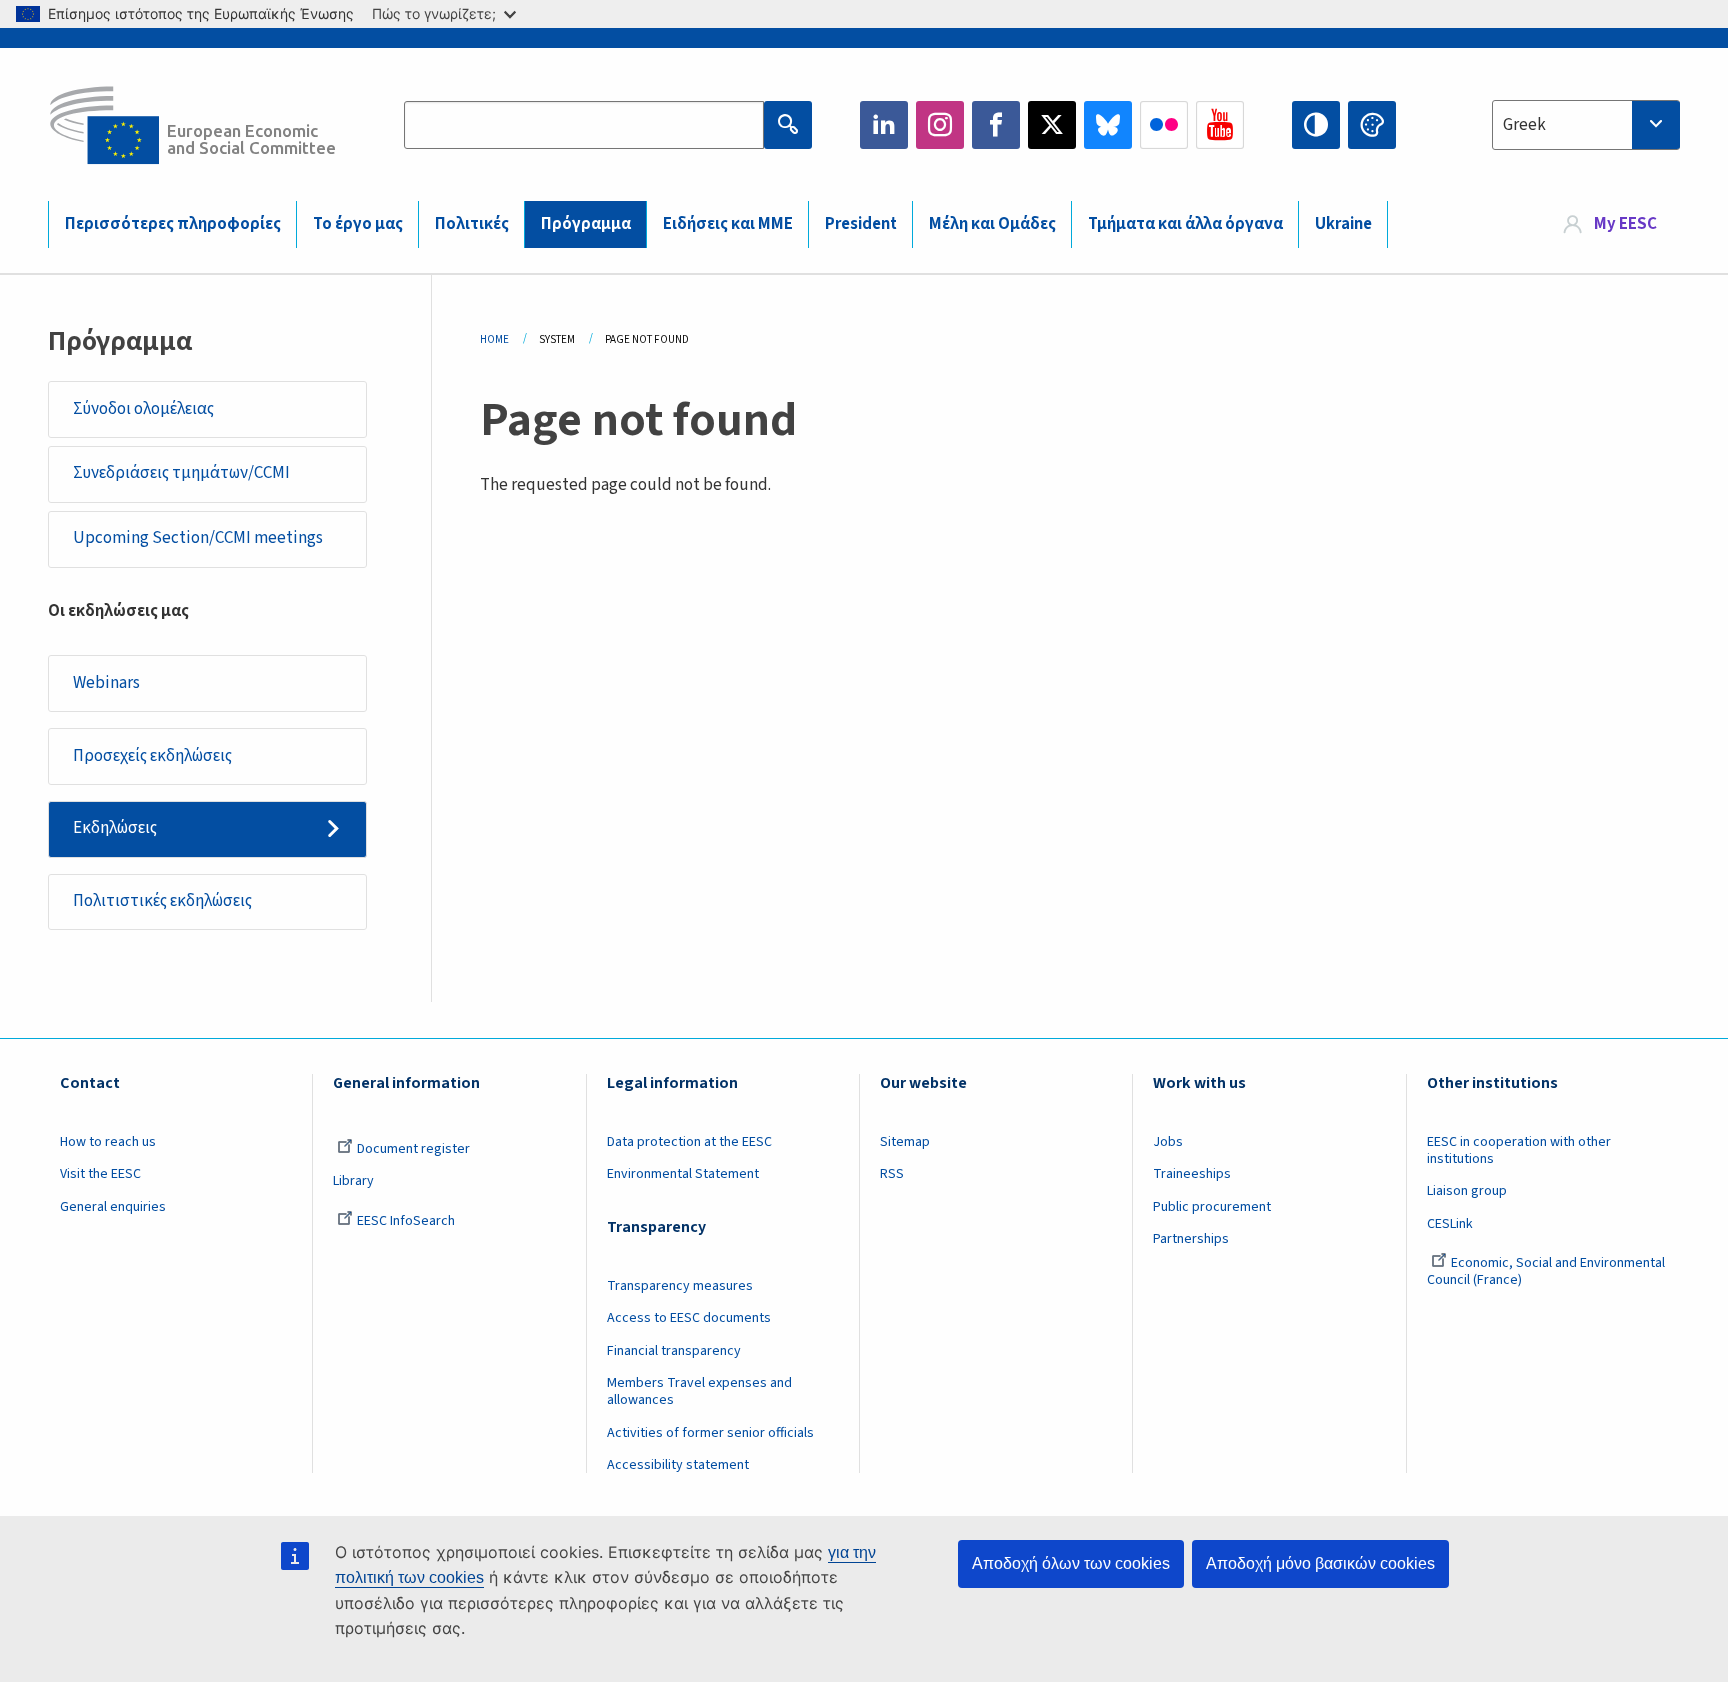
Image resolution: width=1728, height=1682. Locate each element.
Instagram (940, 125)
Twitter (1052, 125)
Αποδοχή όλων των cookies (1071, 1563)
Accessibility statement (678, 1465)
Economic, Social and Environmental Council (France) (1546, 1271)
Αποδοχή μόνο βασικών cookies (1320, 1563)
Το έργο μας (358, 224)
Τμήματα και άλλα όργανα (1185, 224)
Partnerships (1191, 1239)
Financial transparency (674, 1351)
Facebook (996, 125)
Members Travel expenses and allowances (699, 1391)
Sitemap (905, 1142)
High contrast (1316, 125)
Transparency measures (680, 1286)
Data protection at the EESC (689, 1142)
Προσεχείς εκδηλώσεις (152, 756)
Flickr (1164, 125)
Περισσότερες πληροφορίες (173, 224)
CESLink (1450, 1224)
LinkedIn (884, 125)
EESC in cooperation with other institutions (1519, 1150)
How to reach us (108, 1142)
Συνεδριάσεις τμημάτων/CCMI (181, 473)
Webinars (106, 683)
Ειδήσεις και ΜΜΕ (728, 224)
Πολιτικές (472, 224)
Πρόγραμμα (586, 224)
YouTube (1220, 125)
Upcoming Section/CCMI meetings (198, 538)
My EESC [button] (1625, 224)
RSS (892, 1174)
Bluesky (1108, 125)
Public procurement (1212, 1207)
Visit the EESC (100, 1174)
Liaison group (1467, 1191)
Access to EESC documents (689, 1318)
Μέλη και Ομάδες (992, 224)
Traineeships (1192, 1174)
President (861, 224)
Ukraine (1343, 224)
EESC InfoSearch (406, 1221)
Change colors (1372, 125)
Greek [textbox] (1524, 125)
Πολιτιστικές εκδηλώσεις (162, 901)
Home (494, 339)
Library (353, 1181)
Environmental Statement (683, 1174)
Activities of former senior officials (710, 1433)
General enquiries (113, 1207)
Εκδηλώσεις (115, 828)
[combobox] (1586, 125)
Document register (413, 1149)
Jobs (1168, 1142)
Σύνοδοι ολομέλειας (143, 409)
